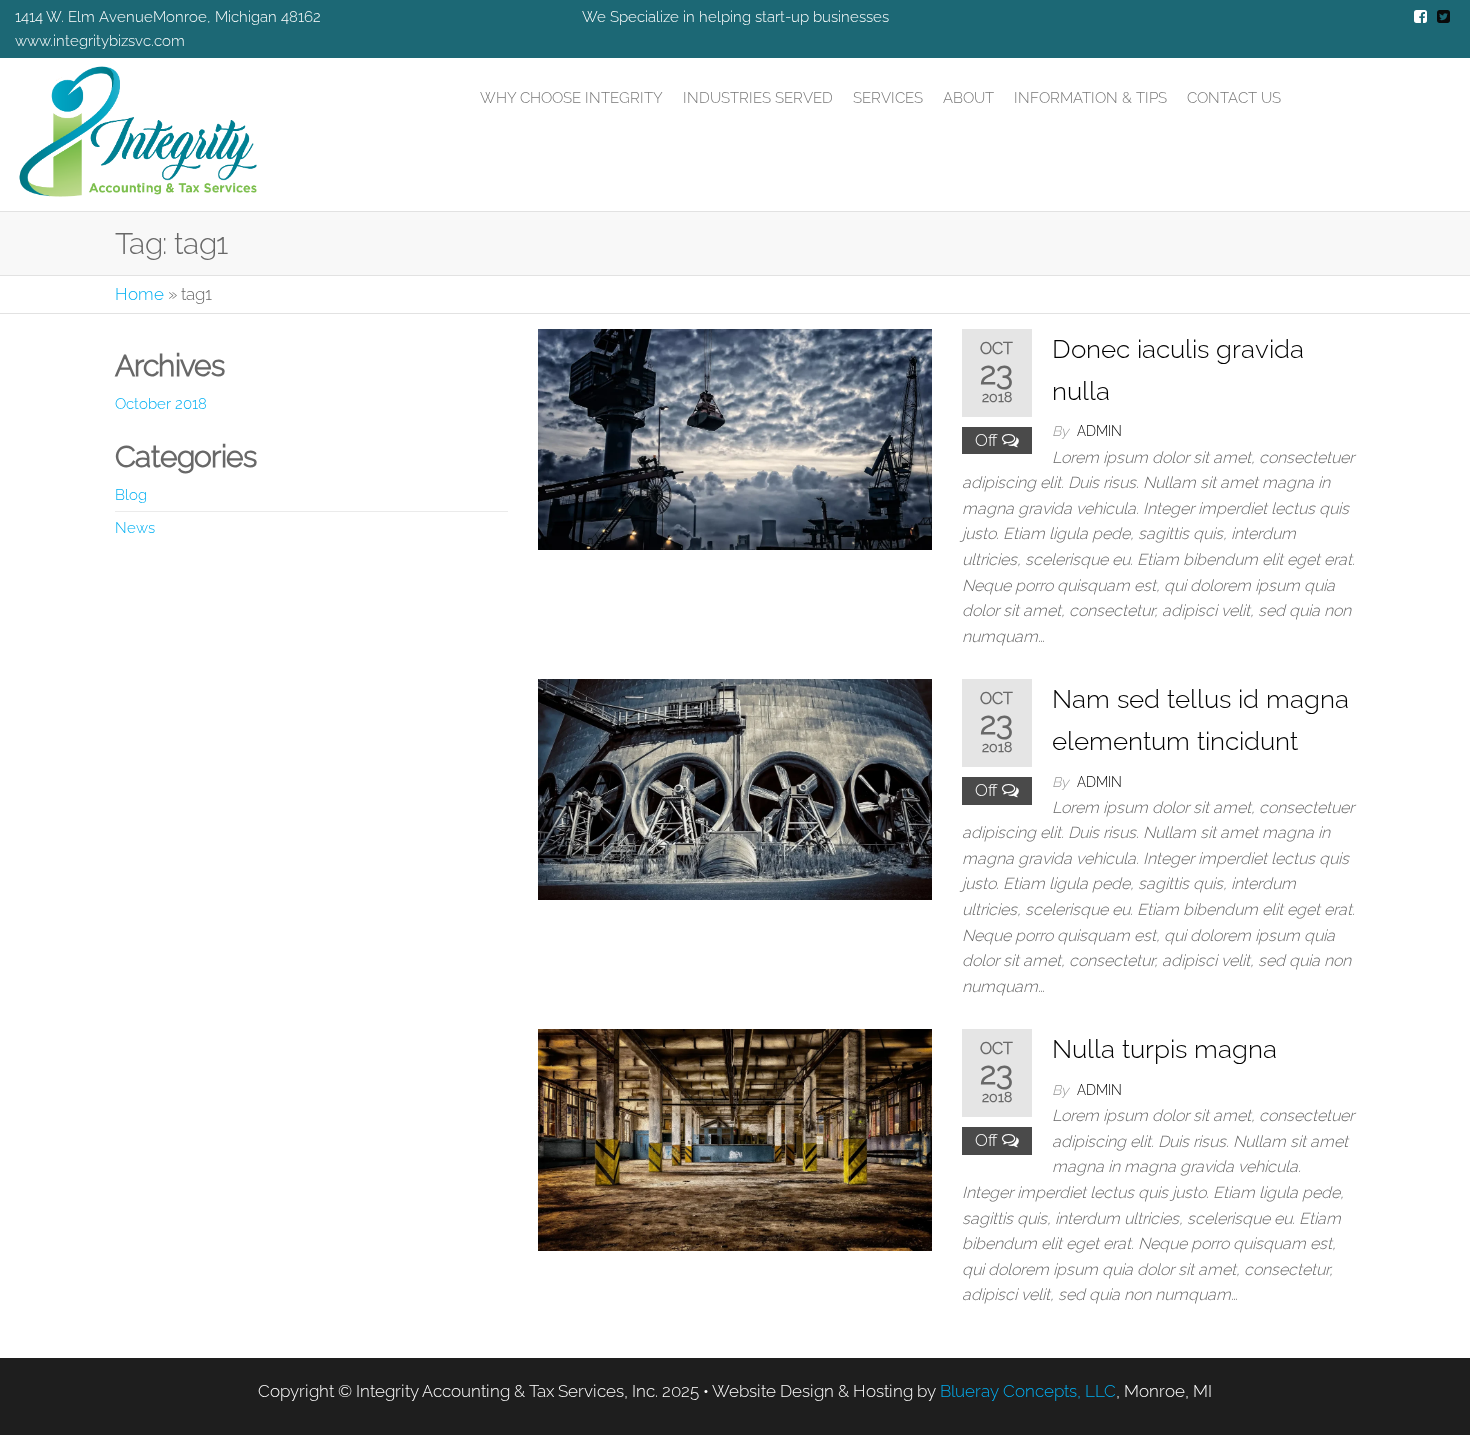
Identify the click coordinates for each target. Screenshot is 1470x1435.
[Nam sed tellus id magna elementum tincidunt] (734, 788)
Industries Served (758, 98)
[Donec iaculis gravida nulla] (734, 438)
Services (888, 98)
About (968, 98)
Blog (131, 495)
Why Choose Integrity (571, 98)
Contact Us (1234, 98)
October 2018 (161, 404)
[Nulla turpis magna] (734, 1138)
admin (1099, 431)
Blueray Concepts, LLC (1028, 1391)
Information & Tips (1090, 98)
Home (139, 294)
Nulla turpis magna (1164, 1049)
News (135, 528)
